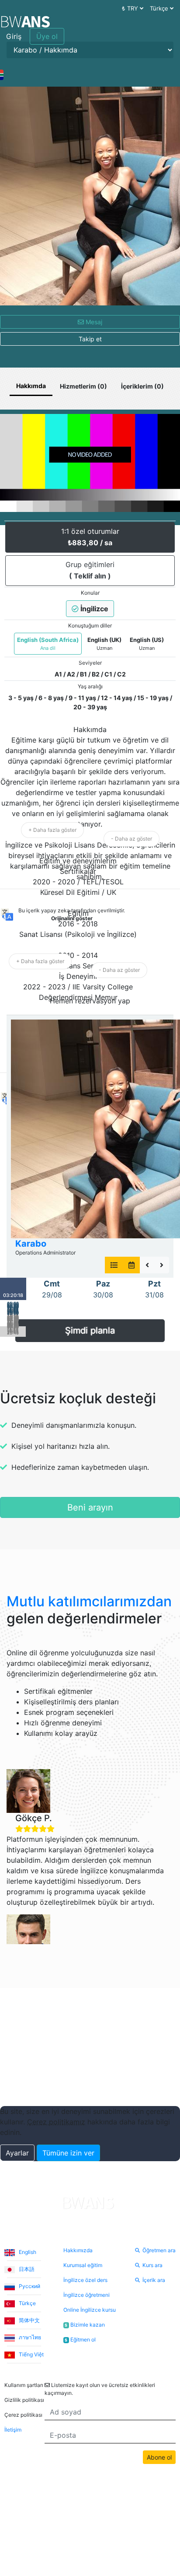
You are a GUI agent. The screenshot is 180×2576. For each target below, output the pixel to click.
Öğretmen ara (159, 2250)
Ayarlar (17, 2153)
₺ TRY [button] (131, 8)
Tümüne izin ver (68, 2153)
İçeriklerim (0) (142, 386)
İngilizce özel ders (85, 2280)
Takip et (90, 339)
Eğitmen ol (80, 2339)
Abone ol (159, 2457)
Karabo (31, 1244)
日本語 (26, 2269)
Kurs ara (152, 2265)
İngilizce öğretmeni (87, 2295)
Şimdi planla (90, 1331)
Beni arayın (90, 1507)
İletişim (13, 2430)
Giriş (14, 36)
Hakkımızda (78, 2250)
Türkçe (27, 2303)
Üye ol (47, 36)
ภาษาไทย (29, 2337)
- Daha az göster (132, 839)
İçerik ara (154, 2280)
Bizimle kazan (85, 2325)
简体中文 (29, 2320)
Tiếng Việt (31, 2354)
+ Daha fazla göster (52, 830)
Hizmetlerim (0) (83, 386)
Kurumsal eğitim (83, 2265)
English (27, 2252)
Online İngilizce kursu (90, 2310)
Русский (29, 2286)
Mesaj (93, 322)
